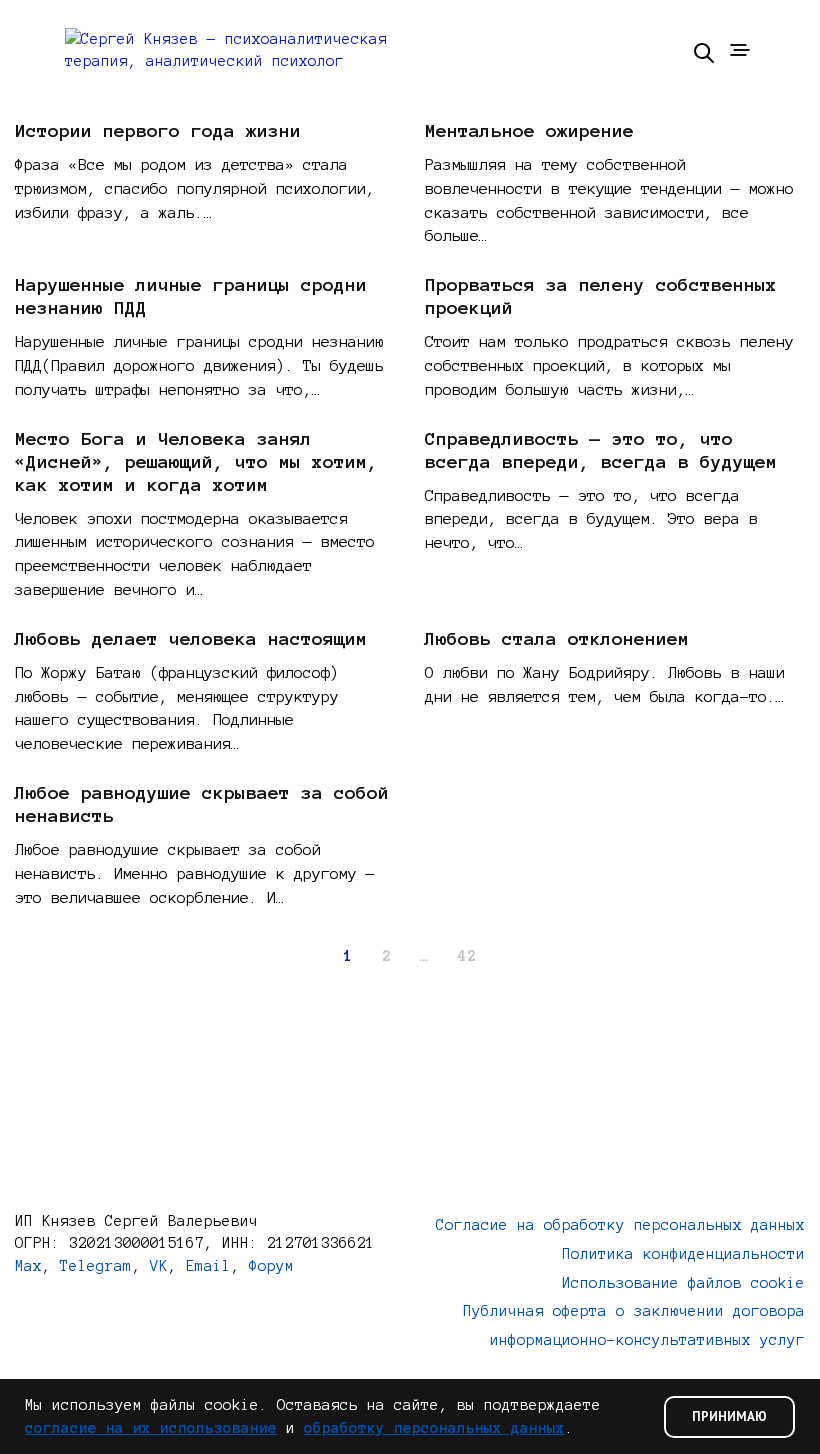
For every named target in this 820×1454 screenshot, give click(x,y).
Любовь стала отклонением (557, 639)
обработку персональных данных (434, 1428)
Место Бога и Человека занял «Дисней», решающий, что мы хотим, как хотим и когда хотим (196, 462)
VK (159, 1266)
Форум (271, 1266)
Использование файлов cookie (683, 1283)
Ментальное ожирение (529, 131)
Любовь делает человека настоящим (191, 639)
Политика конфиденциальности (683, 1254)
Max (28, 1266)
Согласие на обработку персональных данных (620, 1225)
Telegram (96, 1266)
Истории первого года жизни (158, 131)
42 (467, 956)
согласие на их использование (151, 1428)
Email (208, 1266)
